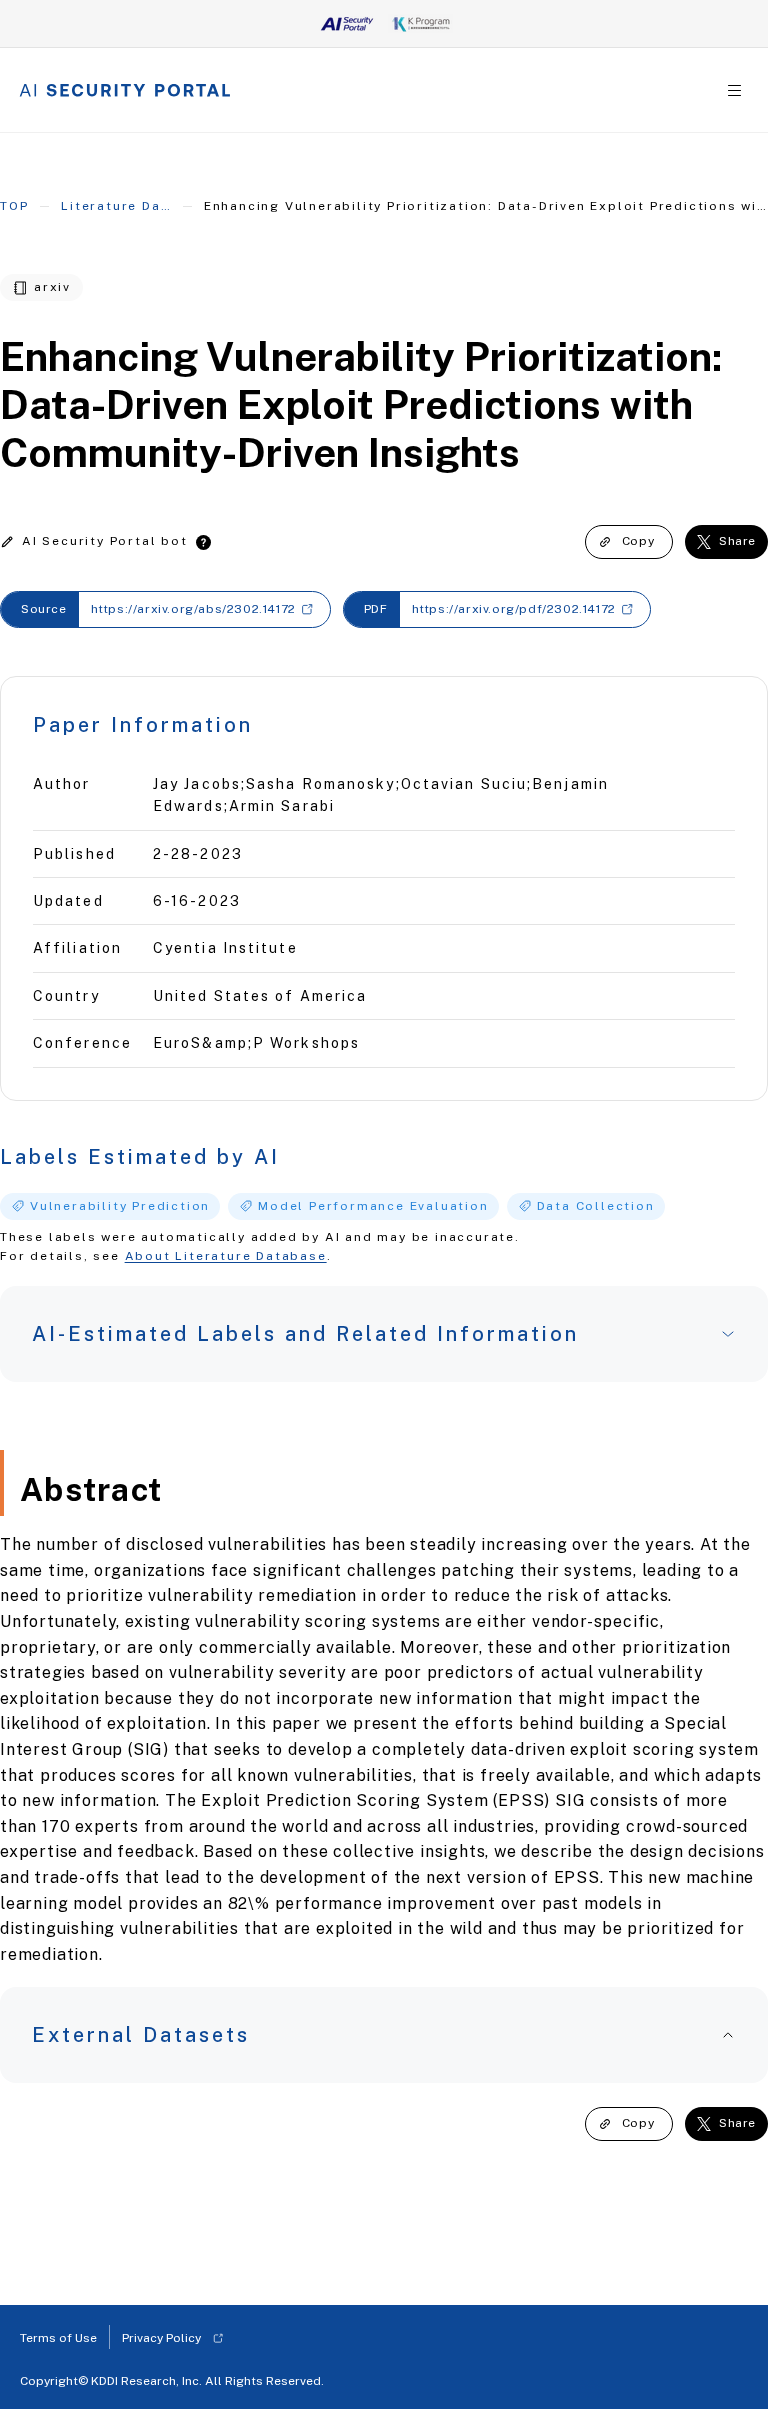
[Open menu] (734, 90)
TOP (14, 206)
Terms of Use (58, 2338)
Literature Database (116, 206)
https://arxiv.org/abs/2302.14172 (193, 609)
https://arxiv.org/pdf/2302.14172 (514, 609)
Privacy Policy (161, 2338)
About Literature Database (226, 1256)
